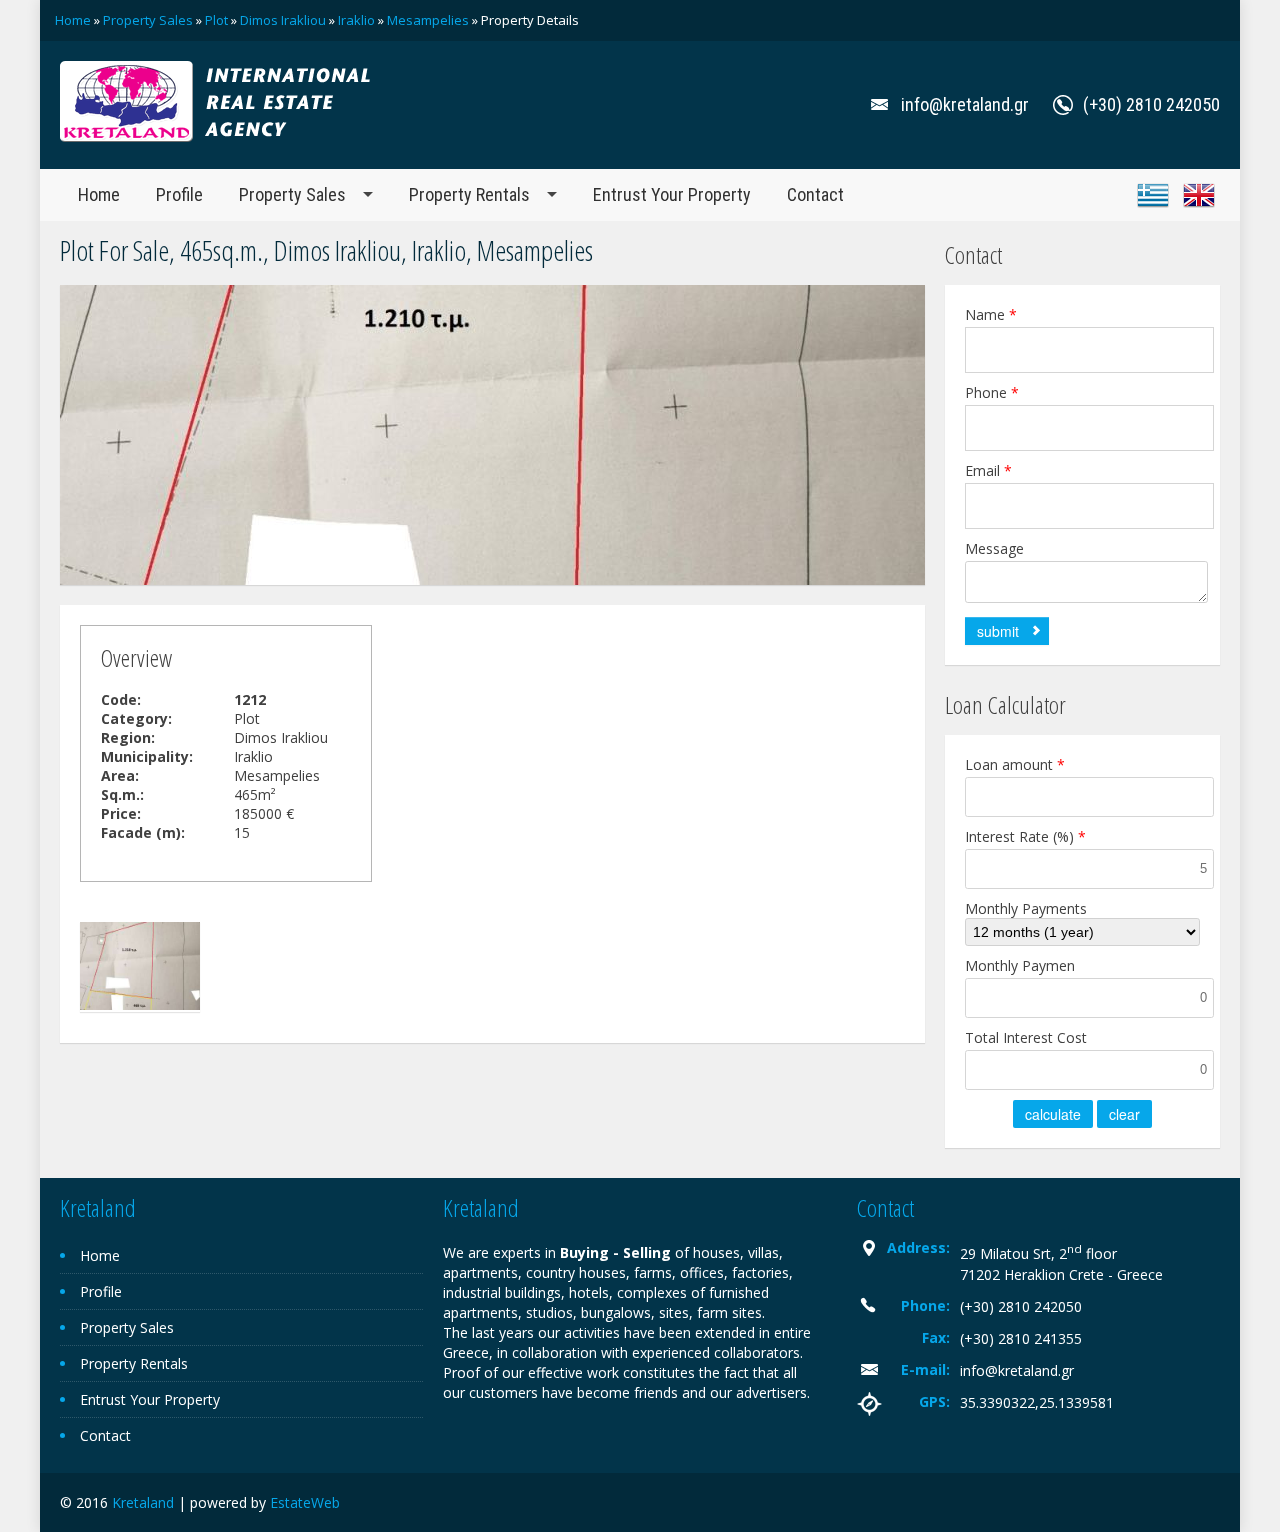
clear (1124, 1114)
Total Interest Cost (1026, 1037)
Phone (992, 392)
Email (988, 470)
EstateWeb (305, 1502)
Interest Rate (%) (1025, 836)
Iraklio (356, 20)
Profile (179, 194)
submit (998, 631)
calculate (1053, 1114)
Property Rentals (469, 194)
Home (73, 20)
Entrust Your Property (672, 194)
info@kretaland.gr (1017, 1370)
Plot (216, 20)
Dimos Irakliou (283, 20)
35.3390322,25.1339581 (1037, 1402)
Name (991, 314)
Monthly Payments (1026, 908)
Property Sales (148, 20)
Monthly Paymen (1020, 965)
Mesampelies (428, 20)
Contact (815, 194)
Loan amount (1015, 764)
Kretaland (143, 1502)
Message (994, 548)
